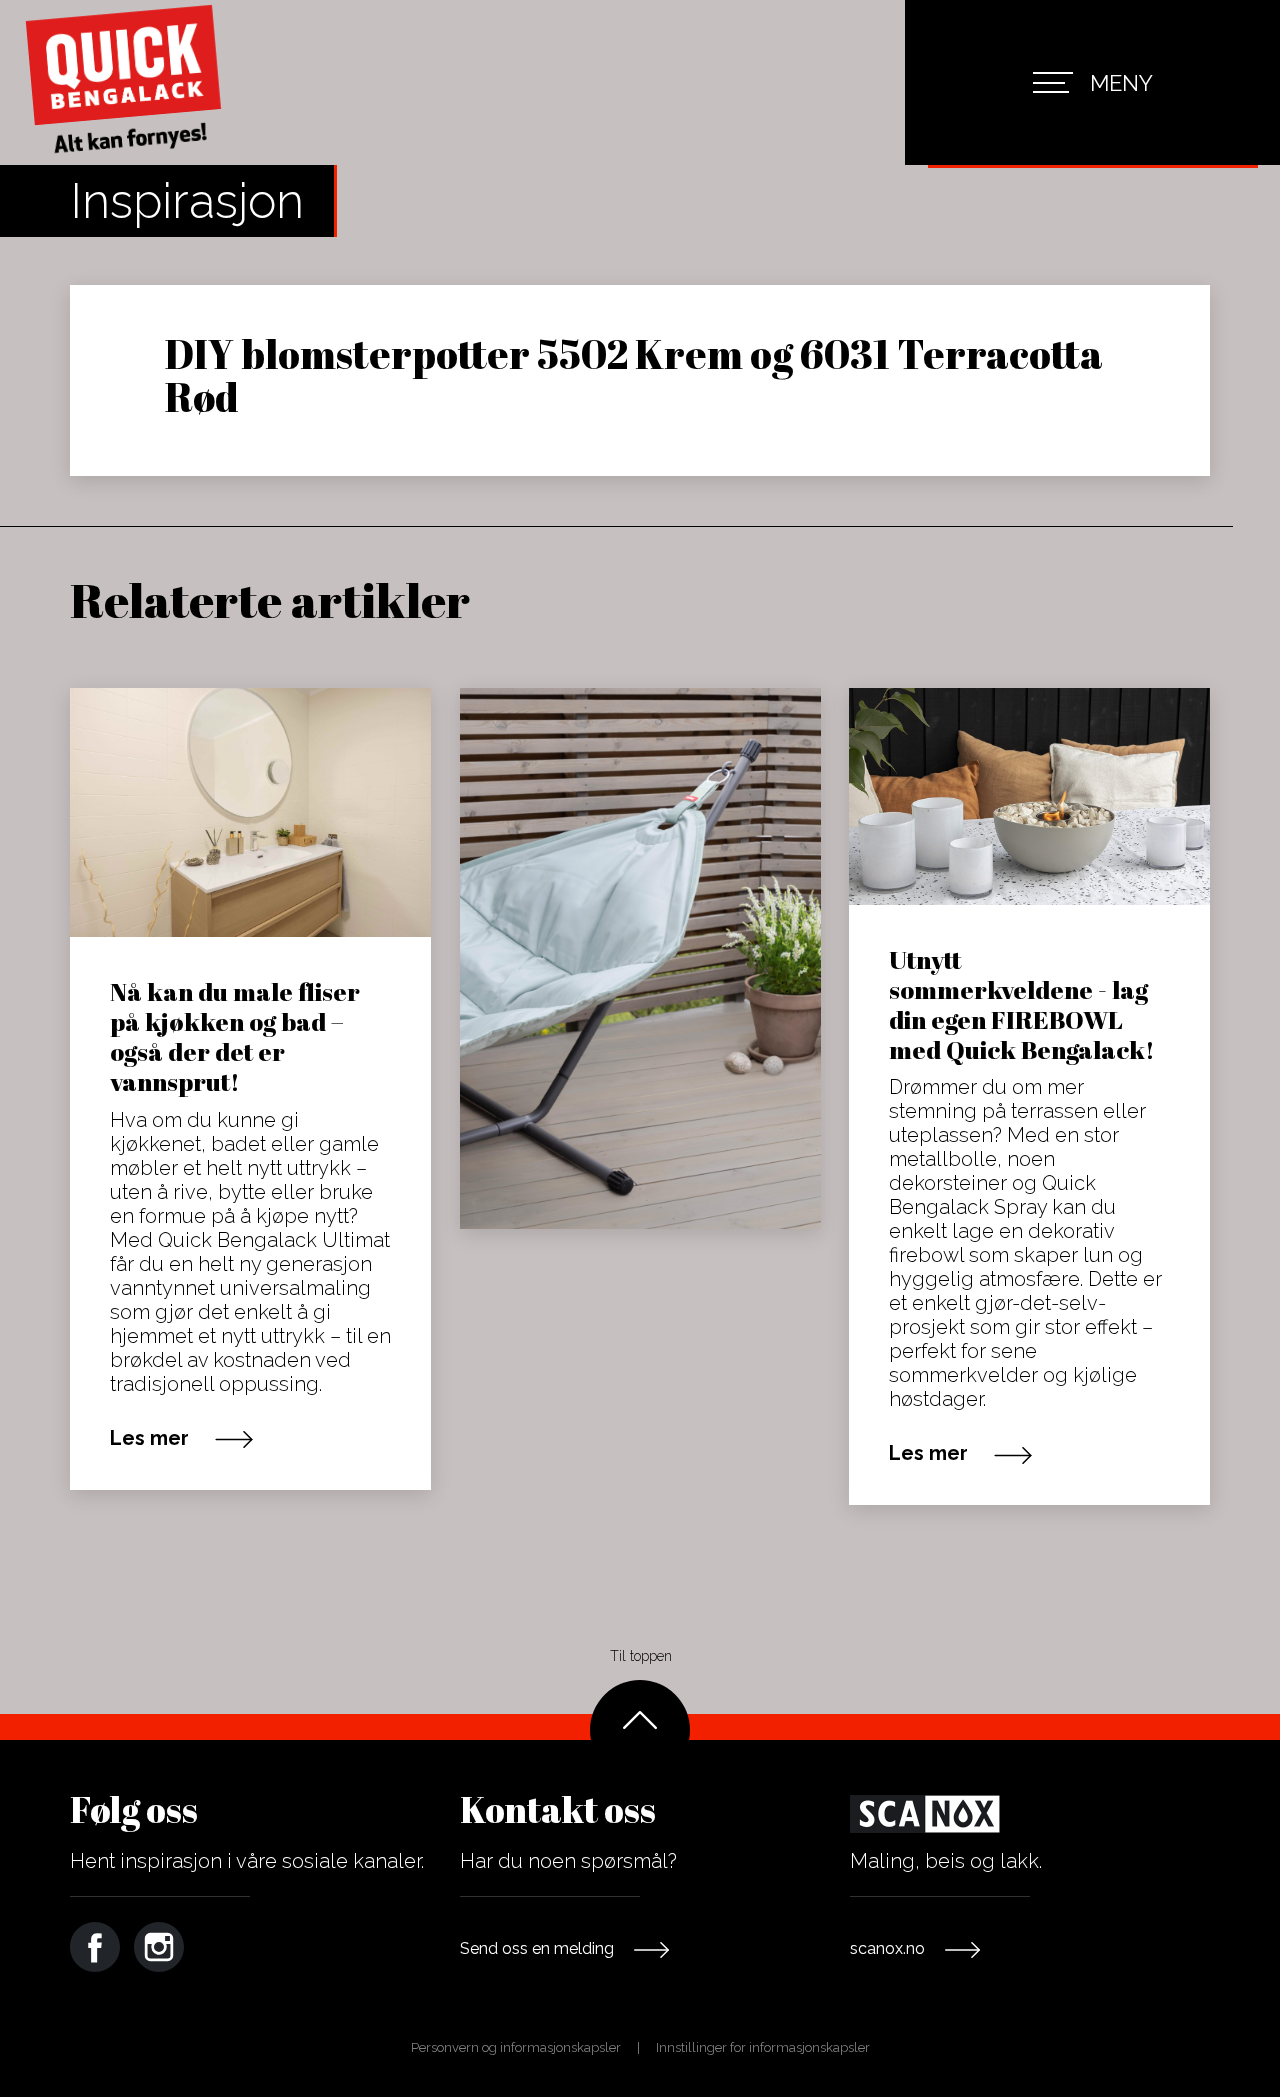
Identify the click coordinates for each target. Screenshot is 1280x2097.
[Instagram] (159, 1947)
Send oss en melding (537, 1948)
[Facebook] (95, 1947)
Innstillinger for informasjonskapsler (763, 2047)
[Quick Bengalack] (125, 81)
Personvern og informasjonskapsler (516, 2047)
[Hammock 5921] (640, 959)
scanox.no (887, 1948)
